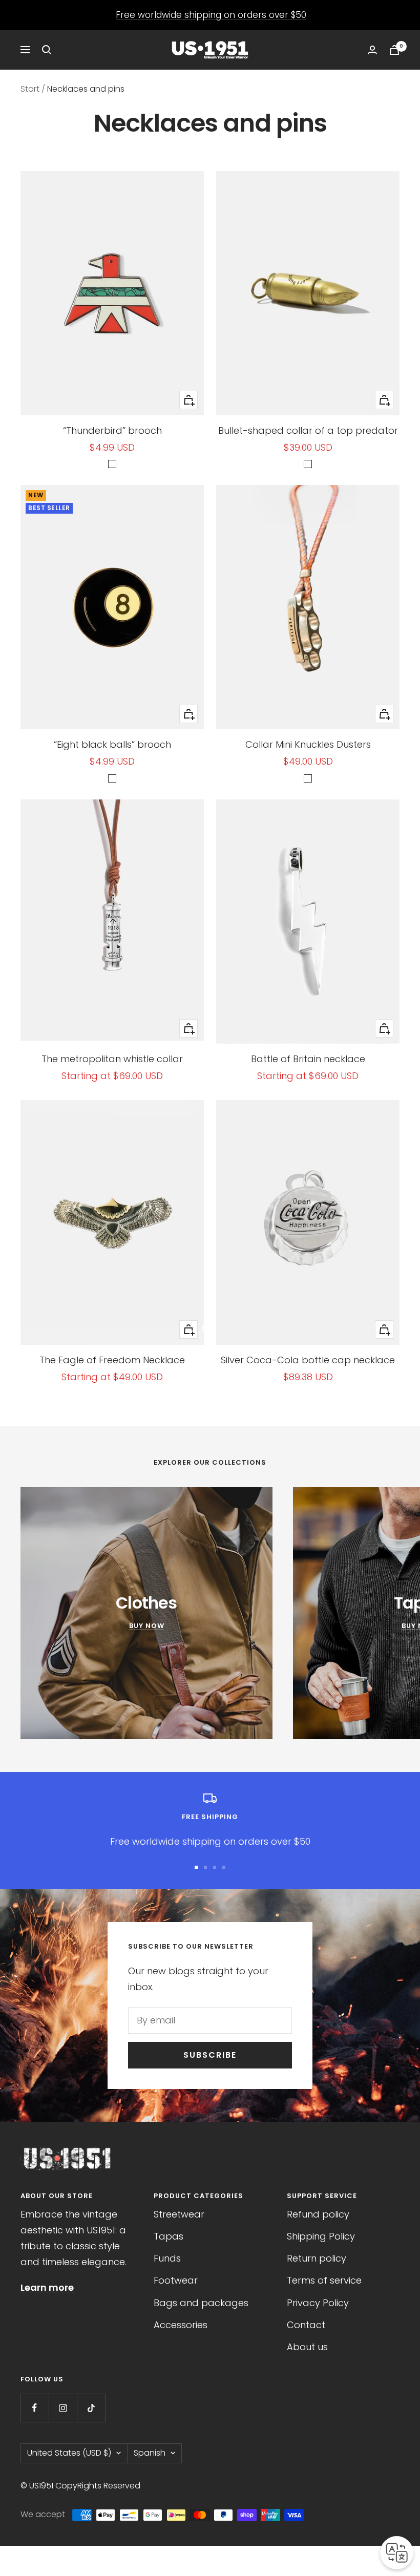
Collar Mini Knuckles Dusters (308, 744)
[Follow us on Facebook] (35, 2408)
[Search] (47, 50)
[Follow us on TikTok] (91, 2408)
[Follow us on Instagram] (63, 2408)
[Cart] (394, 50)
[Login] (372, 50)
